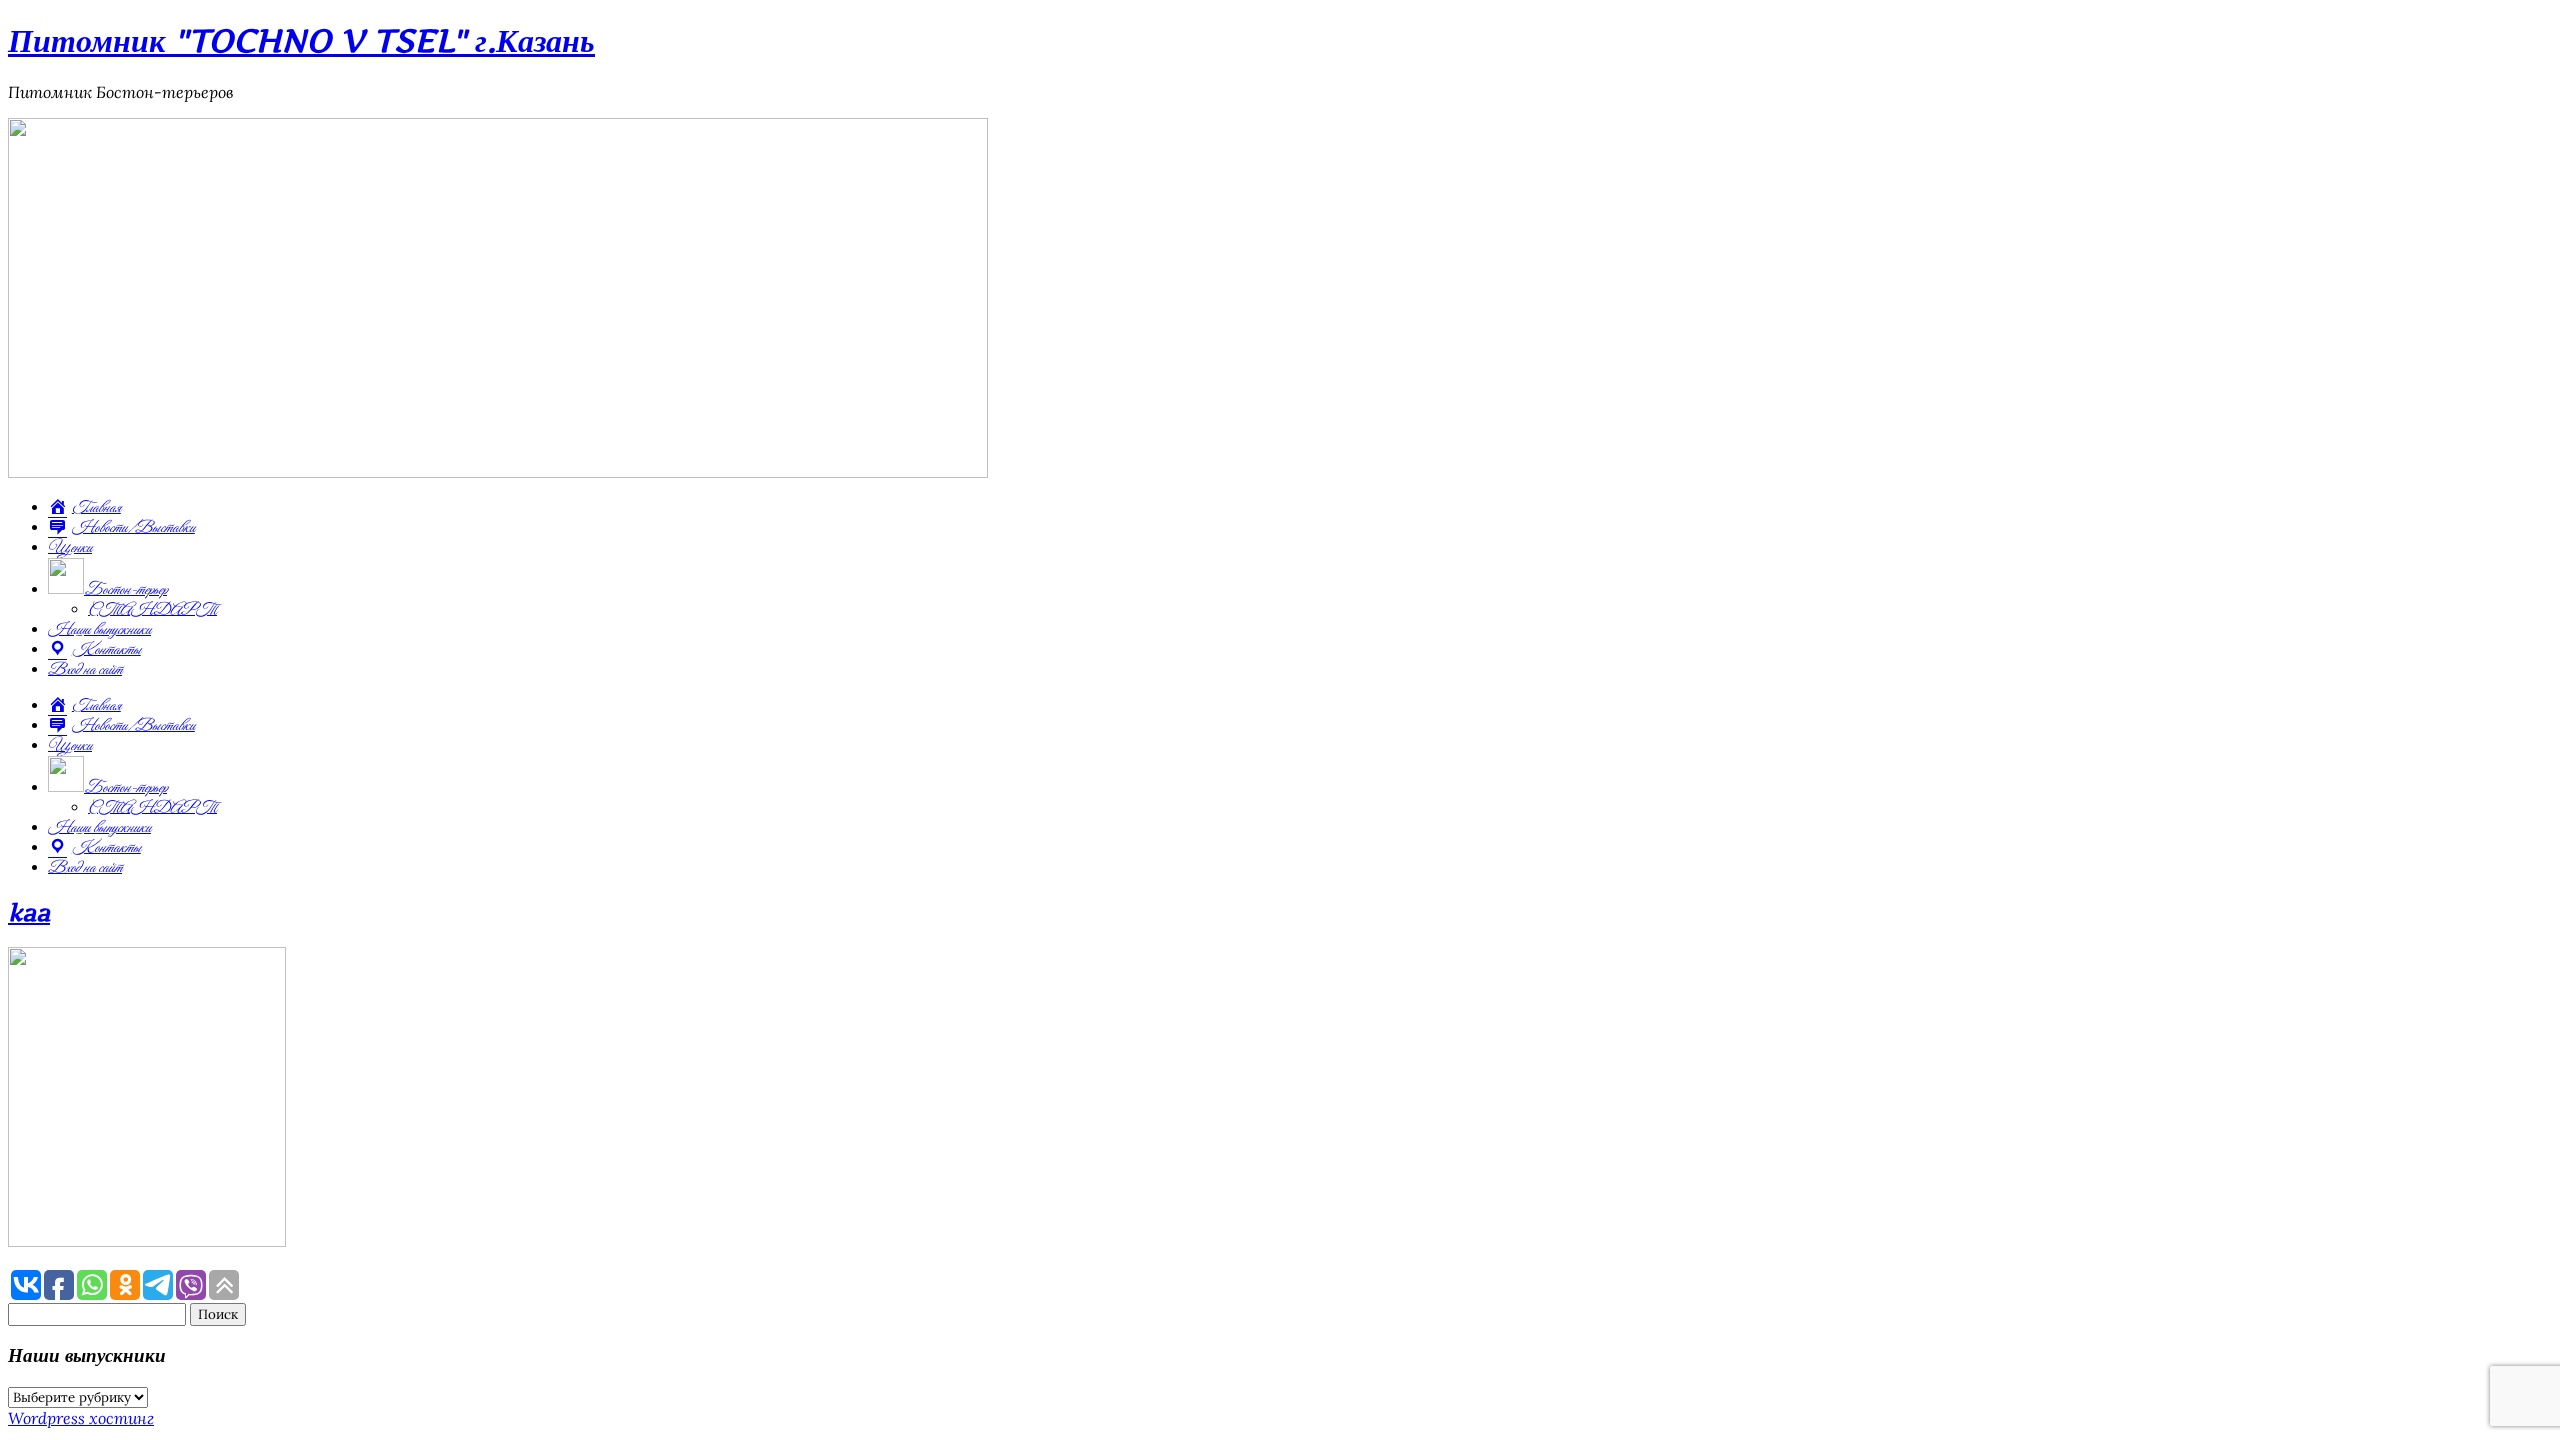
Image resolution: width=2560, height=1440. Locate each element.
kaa (29, 912)
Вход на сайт (85, 670)
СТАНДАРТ (152, 610)
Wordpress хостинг (81, 1418)
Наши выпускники (99, 630)
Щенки (70, 548)
